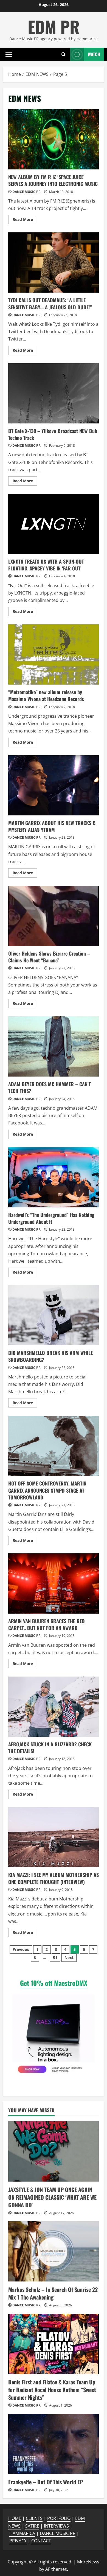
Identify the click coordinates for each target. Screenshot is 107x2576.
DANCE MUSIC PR (26, 192)
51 (55, 1958)
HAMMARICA (22, 2533)
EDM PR (54, 26)
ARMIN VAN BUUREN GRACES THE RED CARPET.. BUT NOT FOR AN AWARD (54, 1583)
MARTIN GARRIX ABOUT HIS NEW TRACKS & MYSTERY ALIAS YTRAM (54, 785)
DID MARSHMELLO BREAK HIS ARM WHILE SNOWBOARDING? (54, 1315)
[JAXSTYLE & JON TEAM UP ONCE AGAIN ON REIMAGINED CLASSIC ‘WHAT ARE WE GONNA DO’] (54, 2151)
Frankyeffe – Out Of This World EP (46, 2482)
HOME (15, 2518)
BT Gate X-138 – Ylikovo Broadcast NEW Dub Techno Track (54, 393)
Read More (25, 220)
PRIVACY (18, 2541)
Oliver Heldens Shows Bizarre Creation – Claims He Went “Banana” (54, 916)
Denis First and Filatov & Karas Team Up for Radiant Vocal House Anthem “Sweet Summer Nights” (52, 2390)
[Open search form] (64, 54)
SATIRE (32, 2526)
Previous (21, 1949)
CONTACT (41, 2541)
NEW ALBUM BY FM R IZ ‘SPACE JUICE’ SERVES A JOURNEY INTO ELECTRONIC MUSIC (54, 139)
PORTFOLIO (59, 2518)
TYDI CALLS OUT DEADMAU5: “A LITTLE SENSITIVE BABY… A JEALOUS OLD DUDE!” (54, 262)
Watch (94, 54)
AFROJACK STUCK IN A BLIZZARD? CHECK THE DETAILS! (54, 1707)
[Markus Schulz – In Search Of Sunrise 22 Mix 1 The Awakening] (54, 2251)
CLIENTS (34, 2518)
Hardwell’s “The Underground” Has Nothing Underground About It (54, 1177)
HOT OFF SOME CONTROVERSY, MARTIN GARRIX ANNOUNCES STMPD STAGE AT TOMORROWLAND (54, 1446)
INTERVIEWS (56, 2526)
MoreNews (88, 2562)
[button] (9, 54)
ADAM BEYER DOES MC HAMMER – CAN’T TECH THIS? (54, 1046)
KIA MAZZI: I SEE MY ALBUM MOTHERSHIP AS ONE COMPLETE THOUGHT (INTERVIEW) (54, 1837)
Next (69, 1958)
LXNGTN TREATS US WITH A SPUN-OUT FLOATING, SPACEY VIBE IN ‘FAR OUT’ (54, 524)
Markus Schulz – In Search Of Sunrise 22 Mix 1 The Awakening (53, 2293)
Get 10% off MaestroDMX (54, 1983)
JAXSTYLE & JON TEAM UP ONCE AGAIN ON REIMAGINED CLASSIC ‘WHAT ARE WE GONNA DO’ (52, 2197)
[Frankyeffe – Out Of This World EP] (54, 2444)
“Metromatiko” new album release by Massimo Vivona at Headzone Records (54, 654)
